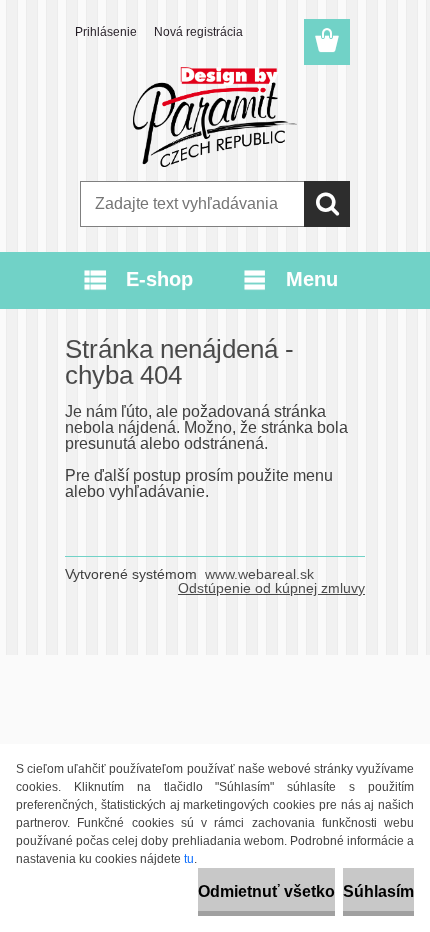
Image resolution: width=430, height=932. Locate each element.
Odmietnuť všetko (266, 891)
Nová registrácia (198, 32)
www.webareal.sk (259, 574)
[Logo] (214, 117)
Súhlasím (378, 891)
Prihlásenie (106, 32)
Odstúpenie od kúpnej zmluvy (271, 588)
